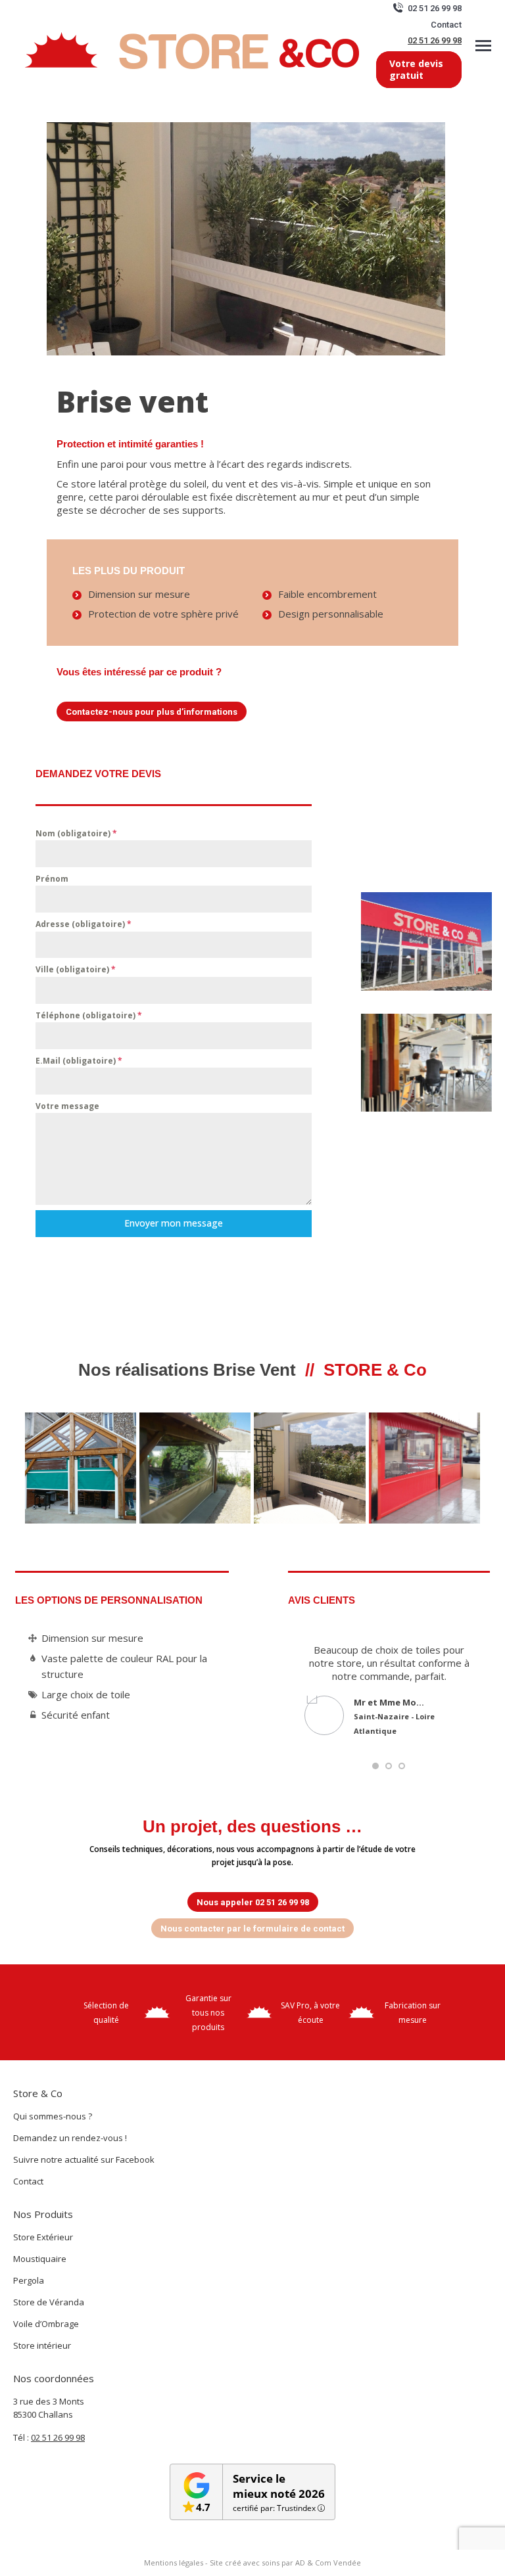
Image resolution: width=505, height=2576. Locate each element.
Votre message (67, 1106)
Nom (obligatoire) (76, 833)
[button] (375, 1766)
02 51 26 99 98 (435, 40)
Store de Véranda (49, 2302)
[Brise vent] (195, 1468)
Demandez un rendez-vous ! (70, 2138)
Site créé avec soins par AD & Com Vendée (285, 2563)
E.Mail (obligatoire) (79, 1061)
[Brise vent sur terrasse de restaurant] (424, 1468)
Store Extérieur (43, 2237)
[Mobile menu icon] (483, 46)
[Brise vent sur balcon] (309, 1468)
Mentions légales (174, 2563)
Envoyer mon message (174, 1223)
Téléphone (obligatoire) (89, 1015)
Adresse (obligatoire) (84, 924)
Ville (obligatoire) (76, 969)
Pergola (29, 2280)
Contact (446, 25)
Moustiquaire (40, 2259)
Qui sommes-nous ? (53, 2116)
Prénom (52, 879)
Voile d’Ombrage (46, 2324)
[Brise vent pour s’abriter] (81, 1468)
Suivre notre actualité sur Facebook (84, 2159)
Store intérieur (42, 2345)
